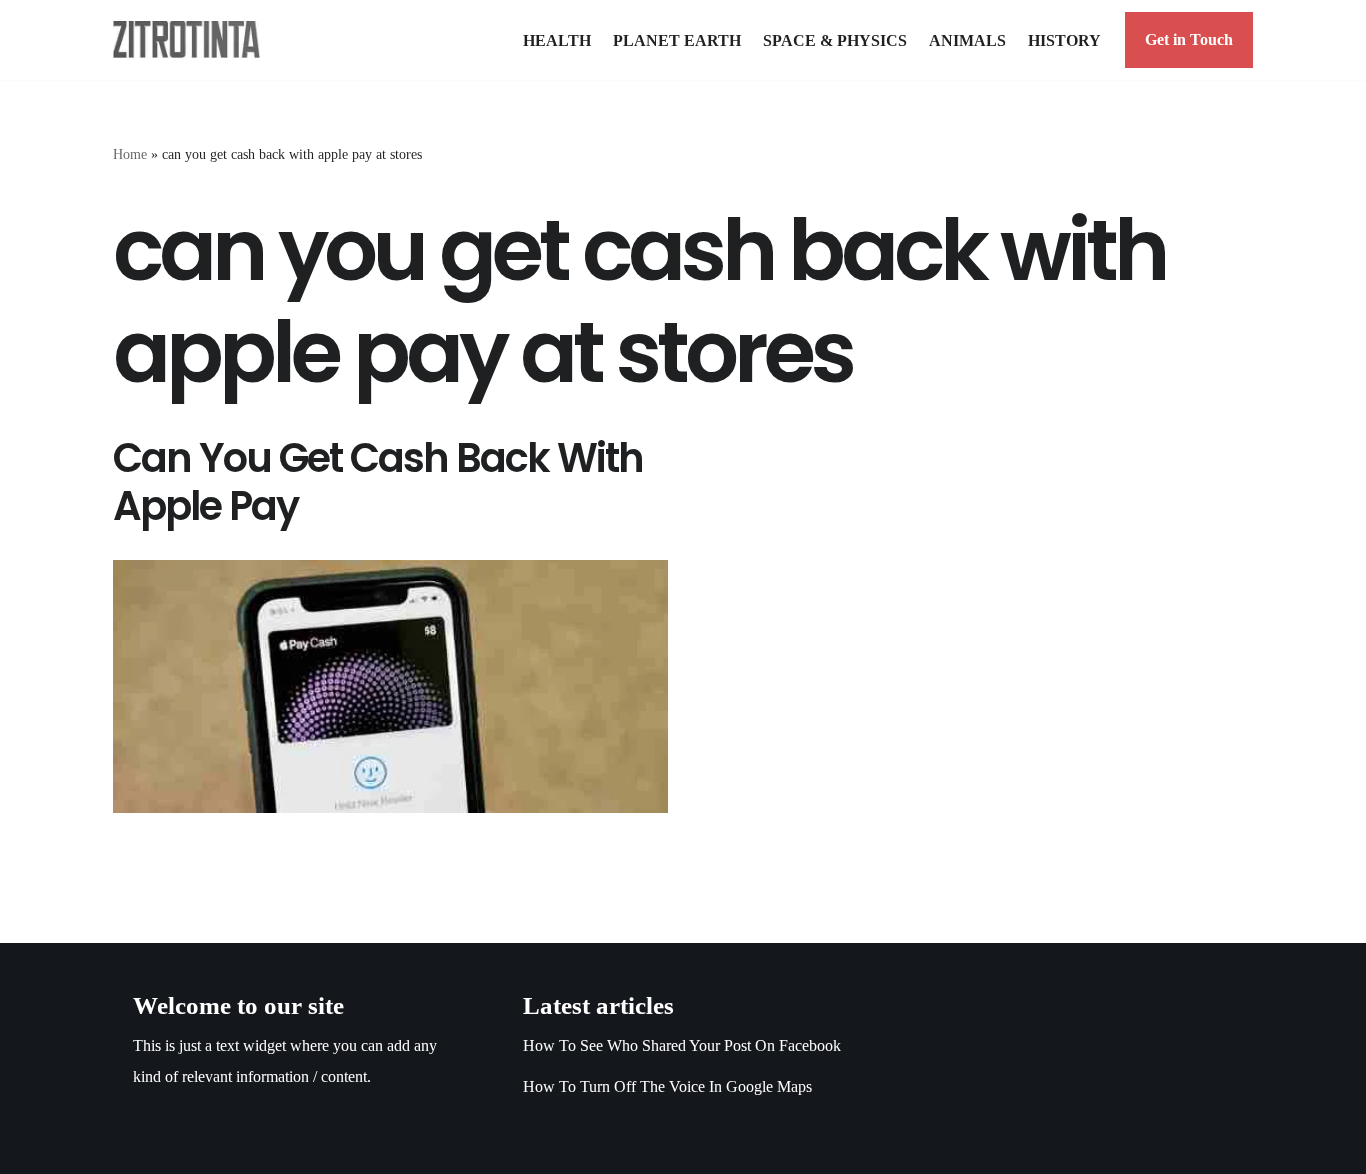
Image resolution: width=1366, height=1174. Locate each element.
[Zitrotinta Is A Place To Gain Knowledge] (191, 39)
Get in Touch (1189, 39)
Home (130, 154)
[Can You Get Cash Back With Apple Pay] (390, 686)
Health (557, 40)
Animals (967, 40)
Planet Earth (677, 40)
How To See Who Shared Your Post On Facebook (682, 1045)
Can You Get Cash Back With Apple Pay (378, 482)
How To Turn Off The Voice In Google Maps (667, 1086)
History (1064, 40)
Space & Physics (835, 40)
